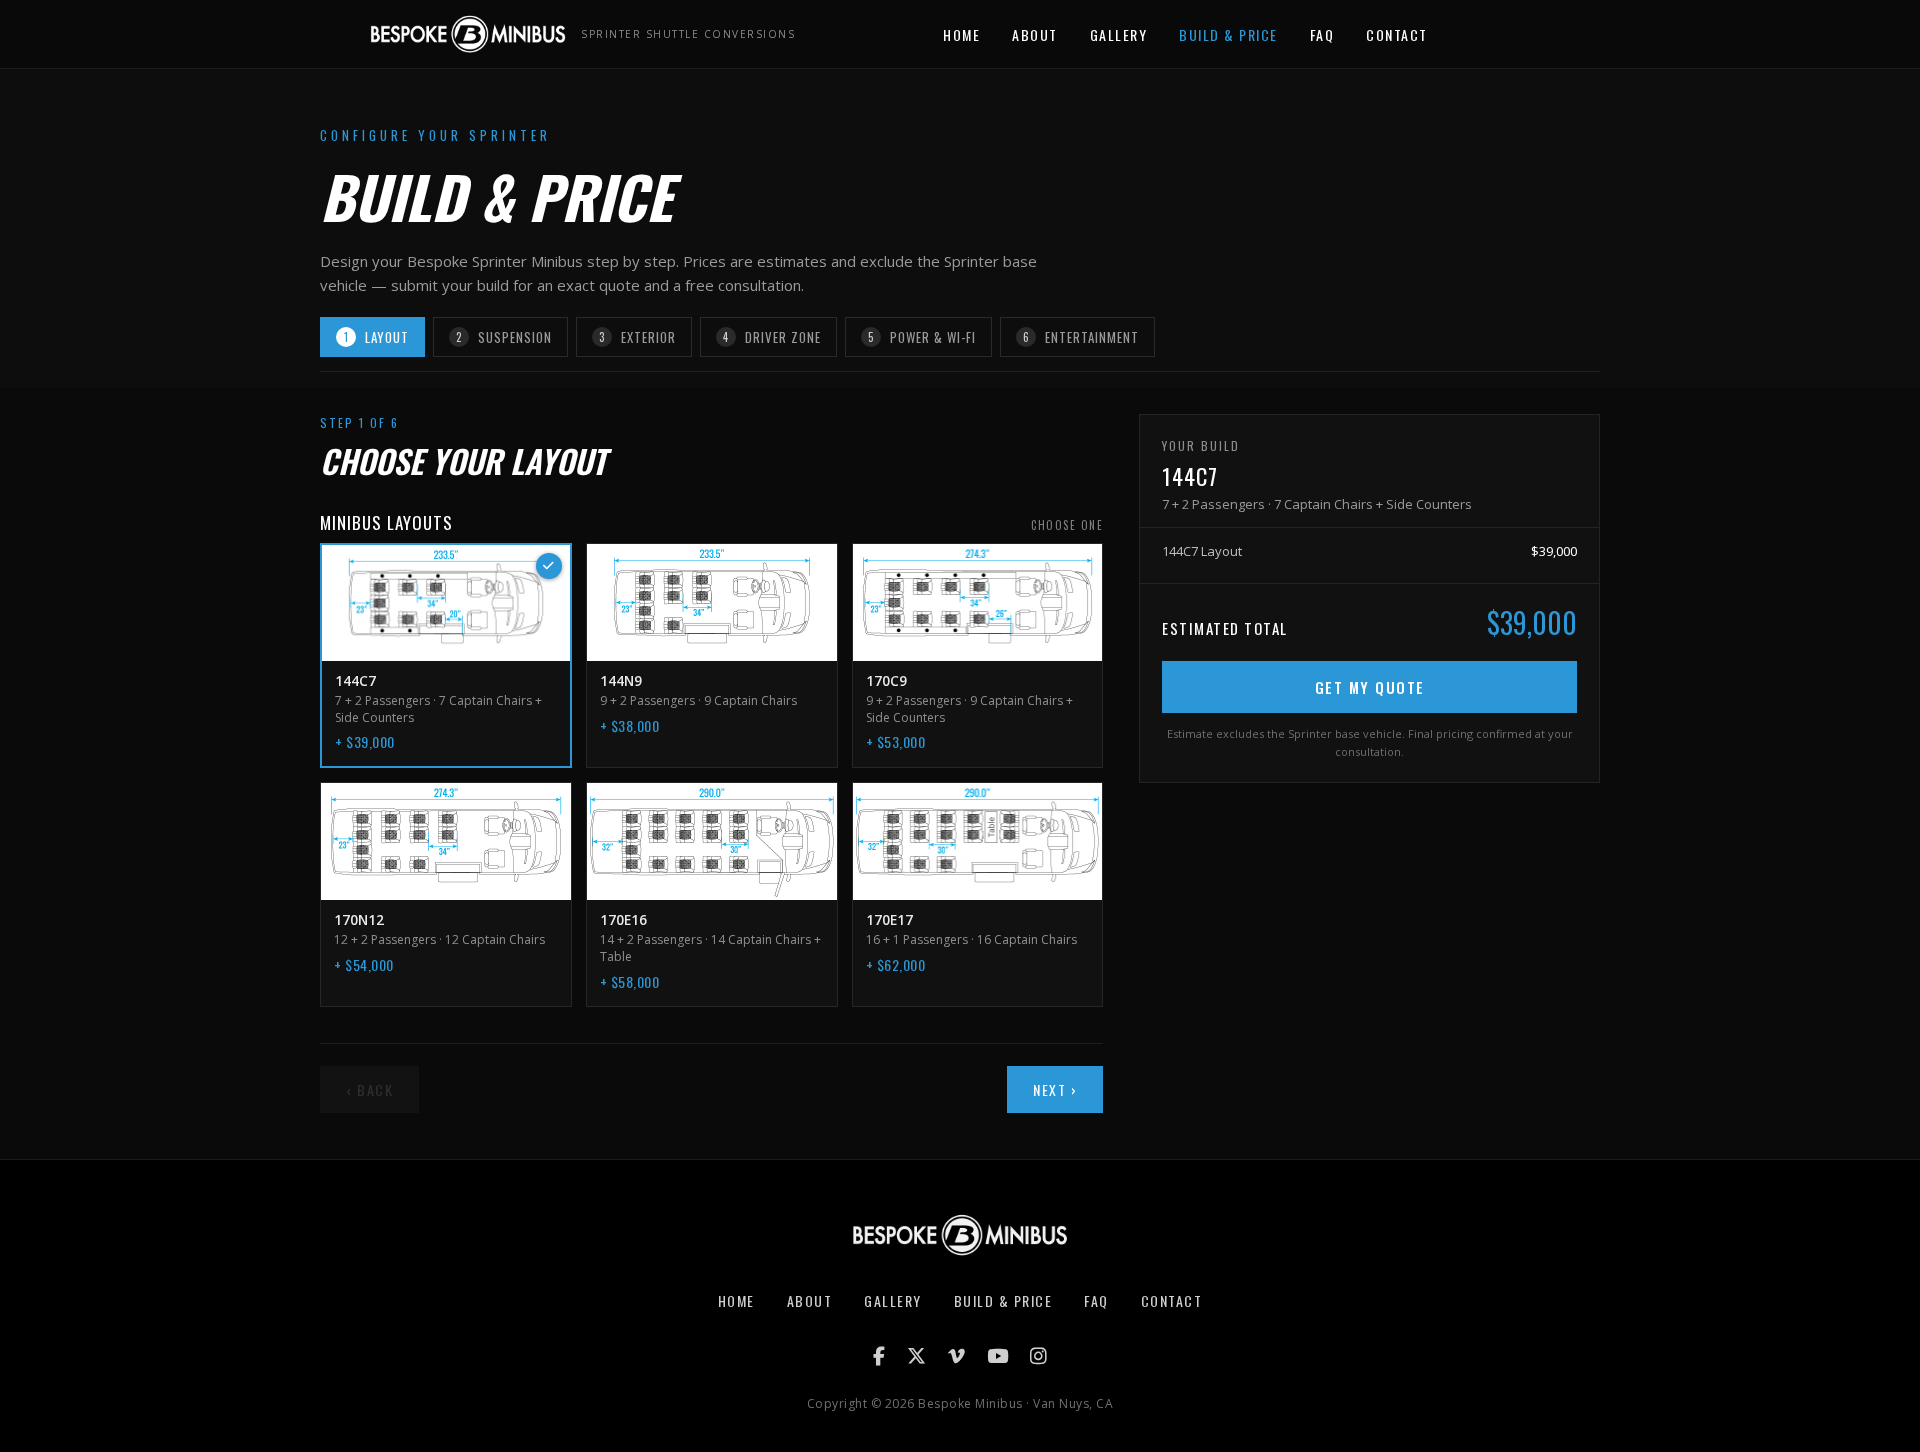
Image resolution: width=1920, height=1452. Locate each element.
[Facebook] (879, 1356)
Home (961, 34)
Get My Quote (1370, 687)
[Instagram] (1038, 1356)
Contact (1397, 34)
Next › (1055, 1089)
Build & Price (1228, 34)
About (1035, 34)
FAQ (1322, 34)
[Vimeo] (956, 1356)
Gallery (1119, 34)
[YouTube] (997, 1356)
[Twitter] (916, 1356)
